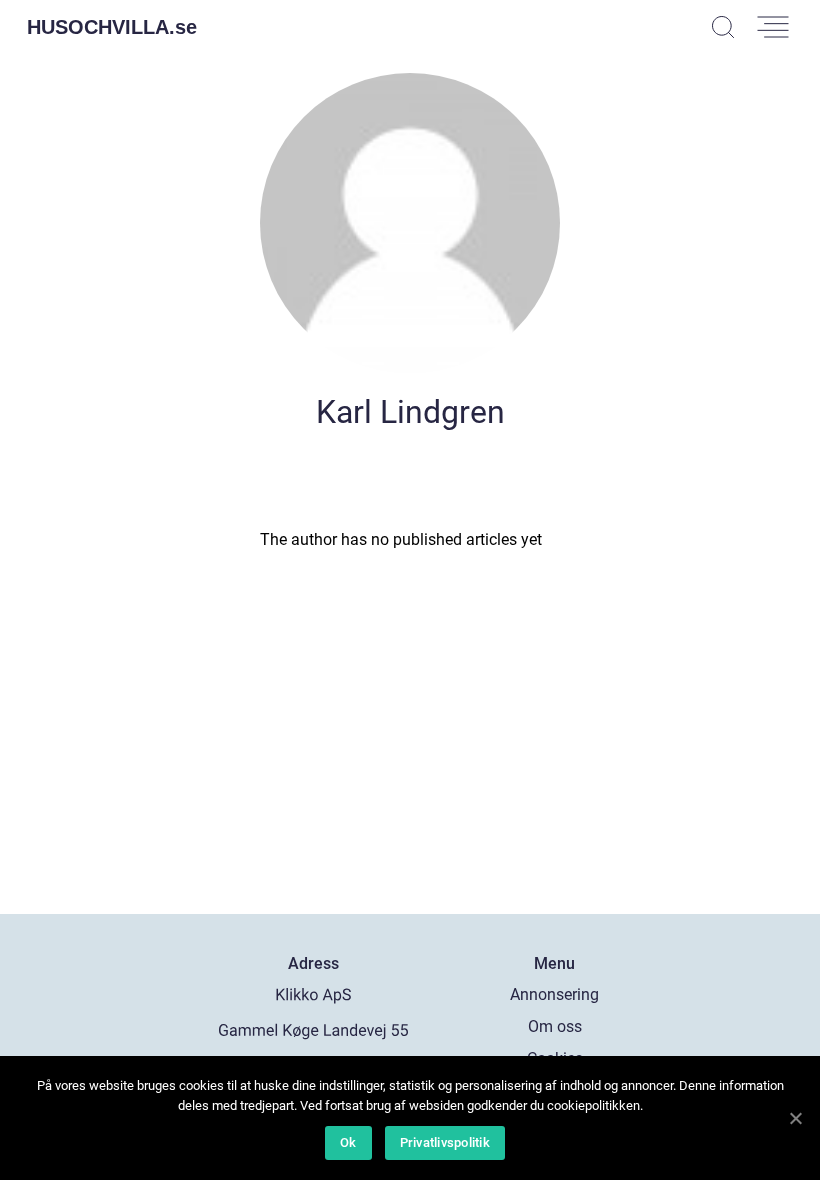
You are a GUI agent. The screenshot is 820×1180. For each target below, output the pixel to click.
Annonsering (554, 994)
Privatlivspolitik (445, 1142)
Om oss (555, 1026)
